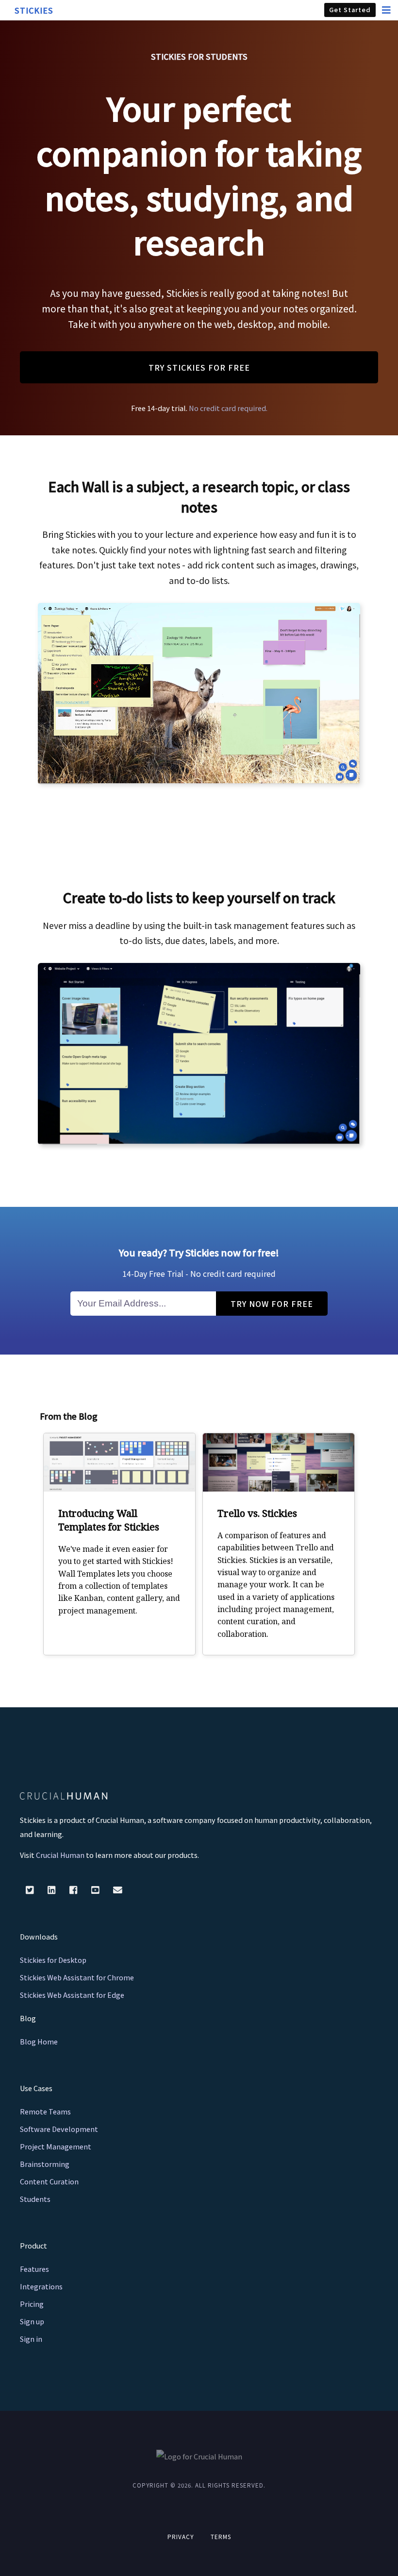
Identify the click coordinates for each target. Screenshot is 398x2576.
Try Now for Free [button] (272, 1304)
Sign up (32, 2321)
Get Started (350, 9)
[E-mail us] (118, 1889)
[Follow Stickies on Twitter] (31, 1889)
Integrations (41, 2286)
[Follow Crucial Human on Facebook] (75, 1889)
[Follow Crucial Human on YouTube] (96, 1889)
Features (34, 2269)
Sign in (31, 2339)
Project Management (56, 2146)
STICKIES (34, 10)
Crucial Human (60, 1855)
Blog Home (39, 2041)
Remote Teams (45, 2111)
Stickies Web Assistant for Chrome (77, 1977)
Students (35, 2199)
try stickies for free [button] (199, 367)
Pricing (32, 2304)
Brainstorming (45, 2164)
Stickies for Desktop (53, 1960)
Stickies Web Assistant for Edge (72, 1995)
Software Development (59, 2129)
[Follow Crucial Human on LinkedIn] (53, 1889)
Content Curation (49, 2181)
